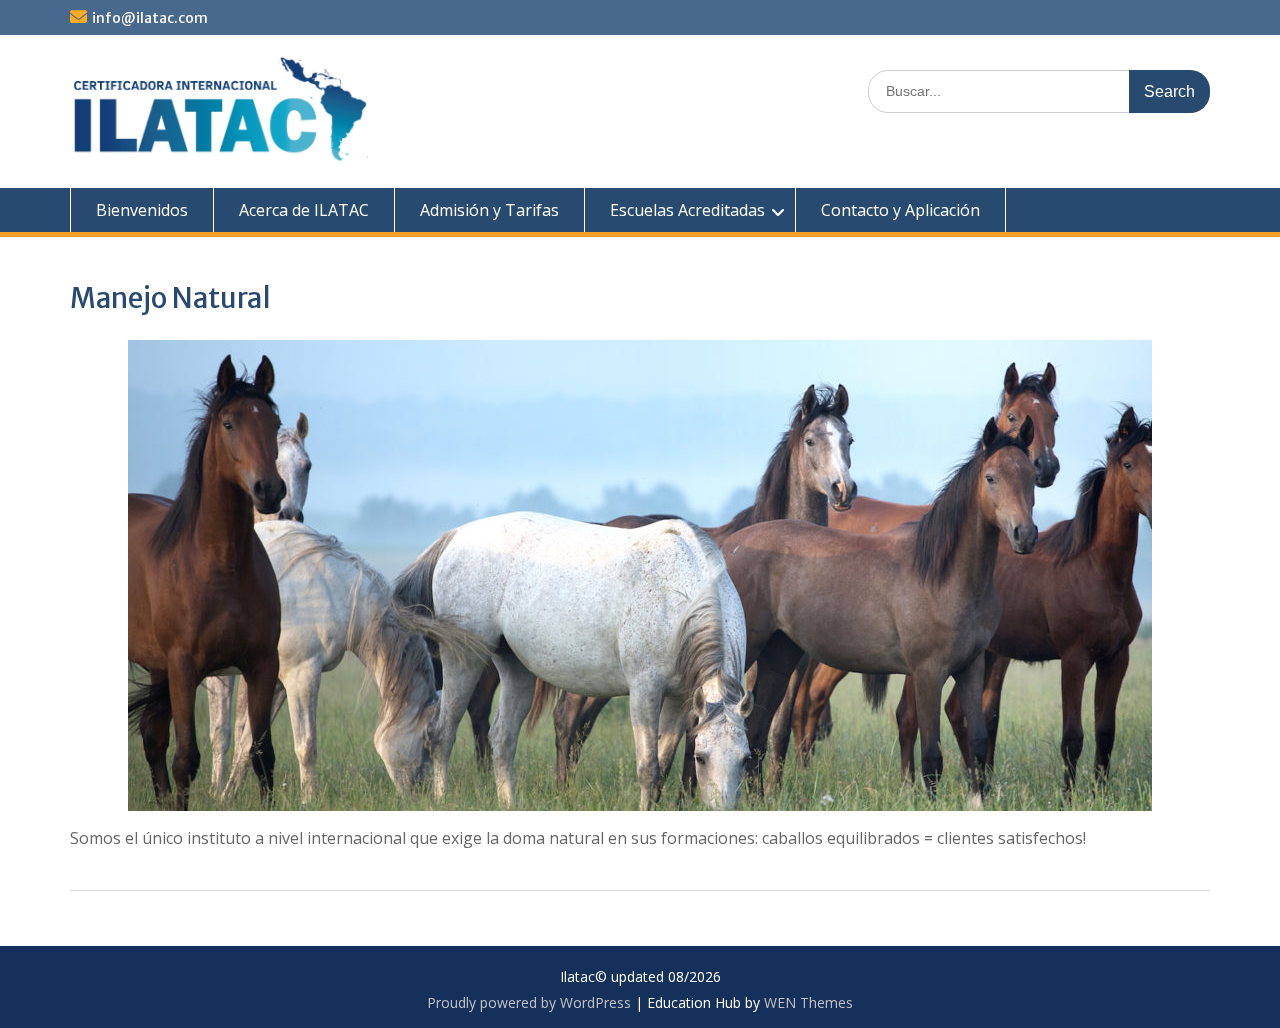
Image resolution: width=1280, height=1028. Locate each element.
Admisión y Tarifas (489, 210)
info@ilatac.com (150, 18)
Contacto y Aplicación (900, 210)
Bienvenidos (142, 210)
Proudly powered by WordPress (529, 1002)
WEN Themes (808, 1002)
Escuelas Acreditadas (687, 210)
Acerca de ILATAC (304, 210)
